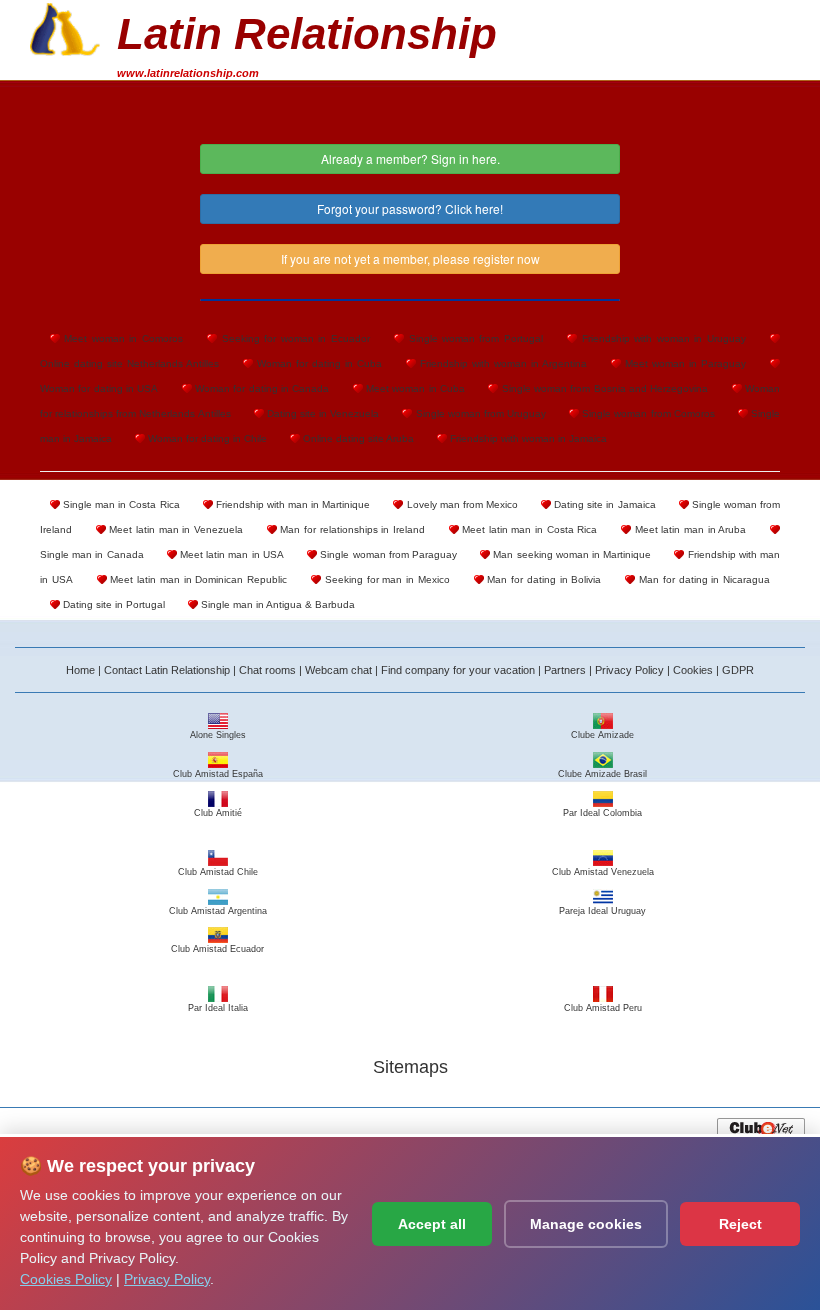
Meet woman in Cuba (414, 388)
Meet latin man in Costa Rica (528, 529)
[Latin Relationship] (65, 27)
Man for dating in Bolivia (543, 579)
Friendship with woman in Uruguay (661, 338)
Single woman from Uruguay (479, 413)
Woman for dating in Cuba (317, 363)
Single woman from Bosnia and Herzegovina (603, 388)
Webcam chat (338, 670)
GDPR (738, 670)
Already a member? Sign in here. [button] (410, 158)
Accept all (432, 1224)
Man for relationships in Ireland (351, 529)
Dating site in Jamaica (603, 504)
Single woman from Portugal (473, 338)
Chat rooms (267, 670)
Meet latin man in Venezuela (174, 529)
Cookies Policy (66, 1279)
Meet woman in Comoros (121, 338)
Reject (740, 1224)
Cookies (693, 670)
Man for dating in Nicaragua (702, 579)
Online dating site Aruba (357, 438)
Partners (565, 670)
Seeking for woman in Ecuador (293, 338)
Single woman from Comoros (647, 413)
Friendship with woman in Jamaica (527, 438)
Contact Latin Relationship (167, 670)
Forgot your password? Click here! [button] (410, 208)
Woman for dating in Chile (206, 438)
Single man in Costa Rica (120, 504)
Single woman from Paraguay (387, 554)
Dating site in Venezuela (322, 413)
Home (80, 670)
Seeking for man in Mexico (385, 579)
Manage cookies (586, 1224)
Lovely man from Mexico (460, 504)
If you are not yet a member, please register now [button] (410, 258)
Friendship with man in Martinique (292, 504)
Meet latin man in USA (230, 554)
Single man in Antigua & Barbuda (276, 604)
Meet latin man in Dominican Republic (197, 579)
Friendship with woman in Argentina (501, 363)
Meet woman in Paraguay (683, 363)
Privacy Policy (629, 670)
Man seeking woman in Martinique (570, 554)
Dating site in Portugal (112, 604)
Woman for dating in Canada (261, 388)
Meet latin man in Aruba (688, 529)
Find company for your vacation (458, 670)
